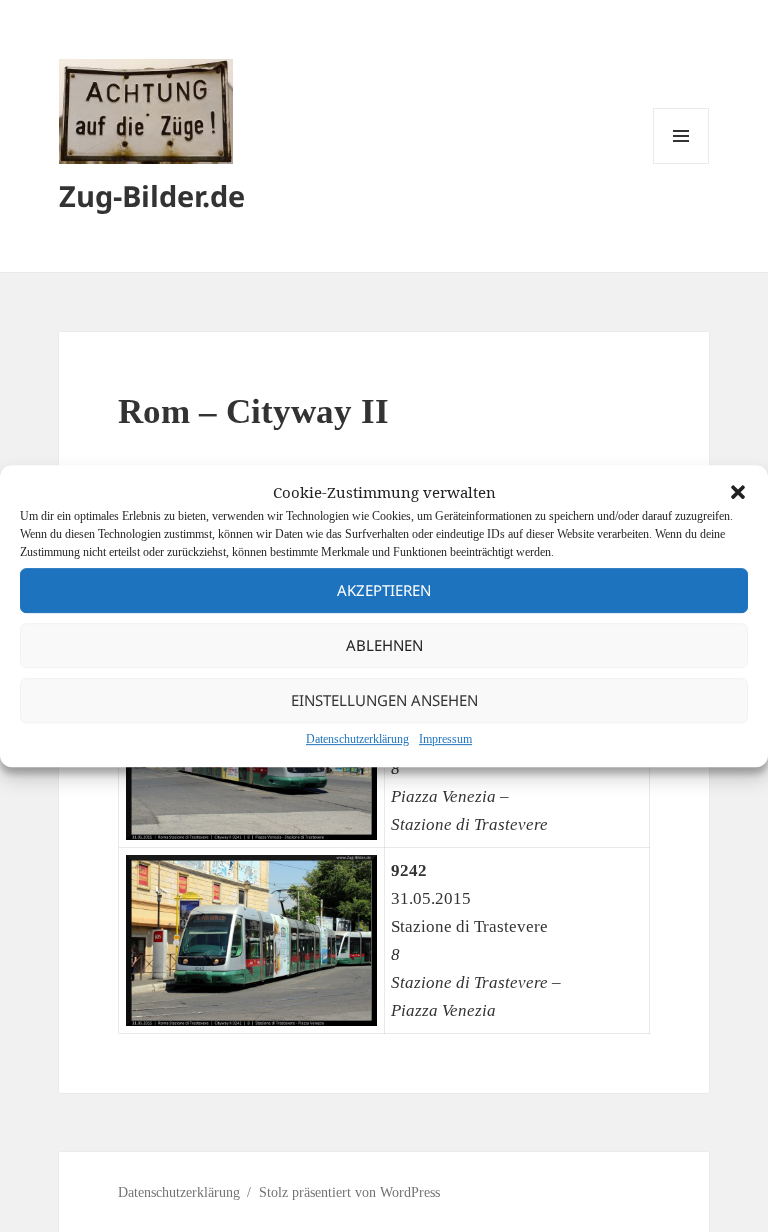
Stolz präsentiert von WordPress (349, 1192)
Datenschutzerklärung (357, 739)
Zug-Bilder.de (152, 195)
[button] (738, 492)
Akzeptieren (384, 590)
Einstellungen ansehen (384, 700)
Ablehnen (384, 645)
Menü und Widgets (681, 163)
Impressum (445, 739)
